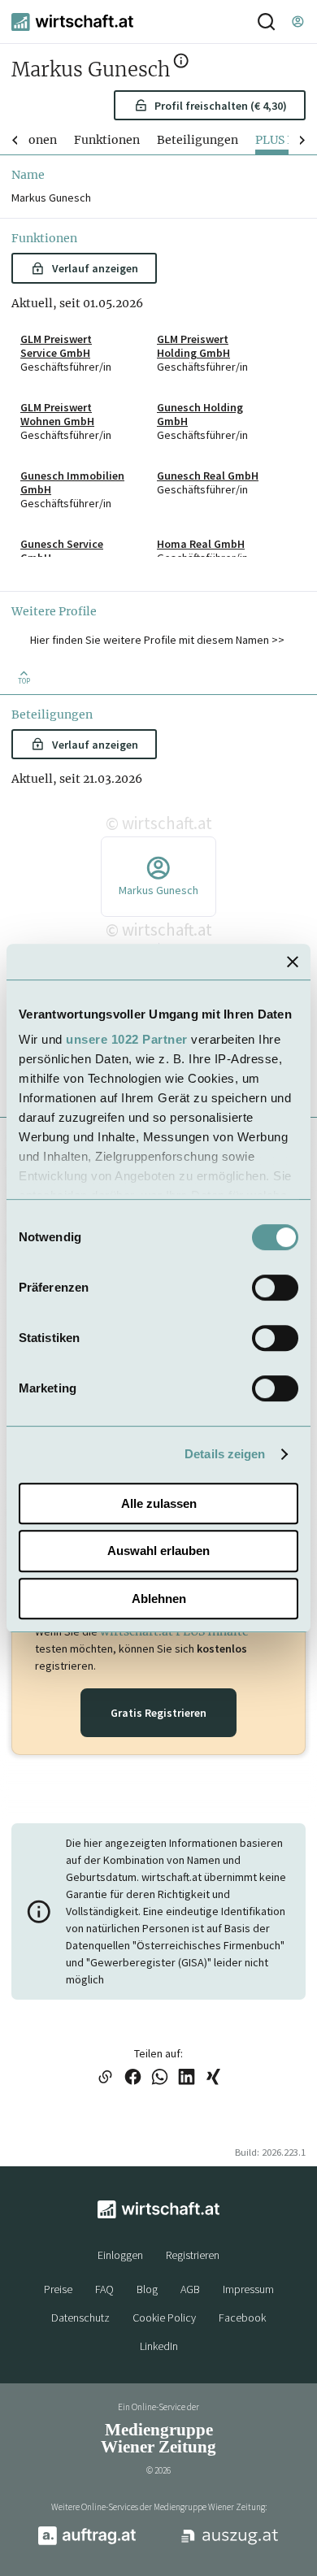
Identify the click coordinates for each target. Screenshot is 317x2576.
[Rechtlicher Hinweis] (181, 64)
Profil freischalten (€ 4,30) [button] (221, 106)
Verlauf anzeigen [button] (95, 268)
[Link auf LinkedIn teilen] (187, 2078)
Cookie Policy (164, 2318)
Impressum (248, 2289)
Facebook (242, 2318)
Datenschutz (80, 2318)
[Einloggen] (297, 22)
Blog (147, 2289)
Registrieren (193, 2255)
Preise (58, 2289)
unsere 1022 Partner (127, 1039)
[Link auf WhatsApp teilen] (160, 2078)
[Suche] (266, 22)
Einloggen (120, 2255)
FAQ (104, 2289)
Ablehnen (159, 1599)
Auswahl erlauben (158, 1551)
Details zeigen (225, 1454)
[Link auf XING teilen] (213, 2078)
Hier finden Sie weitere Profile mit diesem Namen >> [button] (157, 640)
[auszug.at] (230, 2543)
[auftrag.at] (87, 2542)
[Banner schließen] (293, 962)
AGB (190, 2289)
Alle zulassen (159, 1503)
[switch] (275, 1288)
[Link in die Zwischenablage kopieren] (105, 2078)
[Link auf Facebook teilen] (133, 2078)
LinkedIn (159, 2346)
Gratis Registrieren (158, 1713)
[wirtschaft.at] (72, 22)
